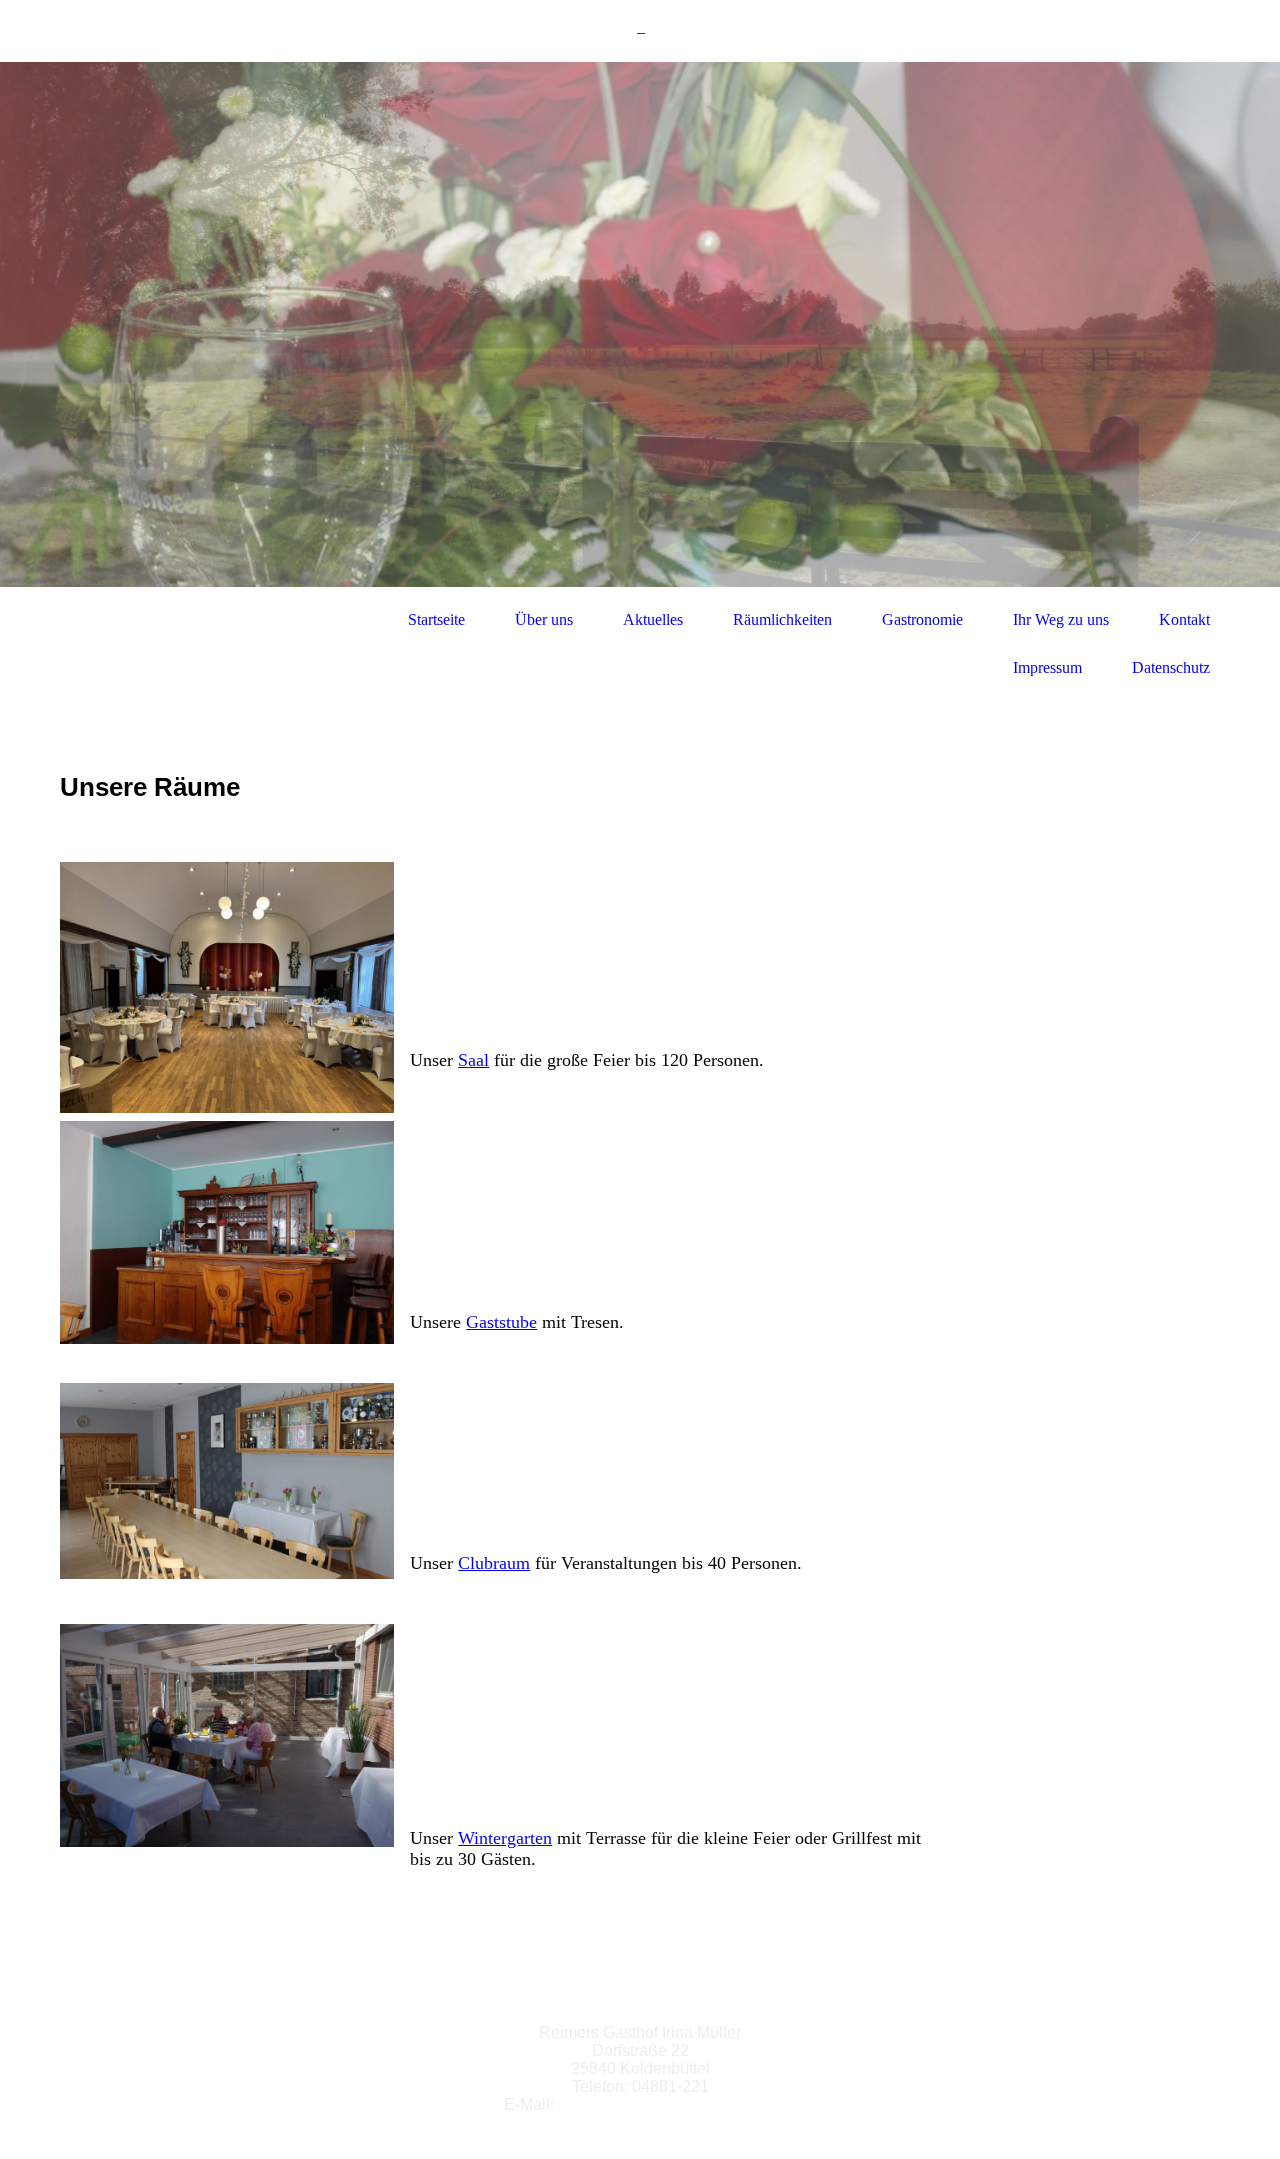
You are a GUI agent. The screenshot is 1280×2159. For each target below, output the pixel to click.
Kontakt (1184, 619)
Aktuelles (653, 619)
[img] (640, 324)
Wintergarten (505, 1838)
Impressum (1047, 667)
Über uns (544, 619)
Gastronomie (922, 619)
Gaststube (501, 1322)
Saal (473, 1060)
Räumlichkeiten (782, 619)
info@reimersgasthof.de (667, 2104)
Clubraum (494, 1563)
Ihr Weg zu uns (1061, 619)
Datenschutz (1171, 667)
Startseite (436, 619)
